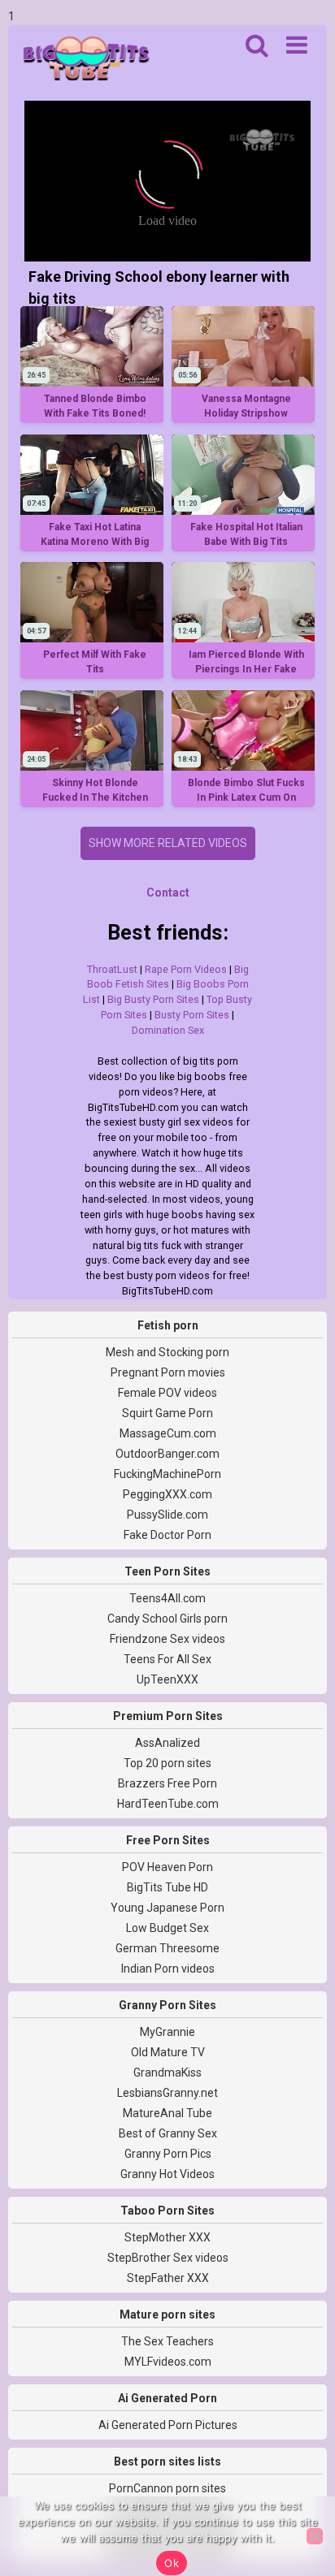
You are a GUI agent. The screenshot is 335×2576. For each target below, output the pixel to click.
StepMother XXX (167, 2237)
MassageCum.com (168, 1433)
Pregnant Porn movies (168, 1372)
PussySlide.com (167, 1515)
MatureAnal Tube (167, 2113)
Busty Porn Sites (192, 1015)
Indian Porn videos (168, 1969)
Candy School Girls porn (167, 1619)
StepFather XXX (168, 2278)
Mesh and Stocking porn (167, 1352)
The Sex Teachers (167, 2341)
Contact (168, 893)
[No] (315, 2536)
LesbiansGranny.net (167, 2093)
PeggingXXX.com (167, 1494)
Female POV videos (167, 1393)
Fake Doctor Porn (167, 1535)
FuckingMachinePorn (167, 1474)
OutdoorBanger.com (167, 1454)
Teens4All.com (167, 1598)
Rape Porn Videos (186, 969)
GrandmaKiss (167, 2072)
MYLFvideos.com (168, 2362)
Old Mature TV (168, 2052)
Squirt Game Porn (167, 1413)
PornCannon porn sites (167, 2488)
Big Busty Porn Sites (153, 999)
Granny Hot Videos (167, 2174)
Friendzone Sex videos (167, 1639)
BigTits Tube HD (167, 1887)
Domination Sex (168, 1030)
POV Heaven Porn (167, 1867)
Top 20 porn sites (167, 1763)
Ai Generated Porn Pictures (168, 2425)
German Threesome (167, 1948)
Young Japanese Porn (167, 1908)
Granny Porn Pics (168, 2154)
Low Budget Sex (167, 1928)
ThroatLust (112, 969)
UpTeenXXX (167, 1679)
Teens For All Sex (167, 1659)
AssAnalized (167, 1743)
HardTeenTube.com (168, 1804)
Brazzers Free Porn (167, 1783)
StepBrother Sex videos (168, 2258)
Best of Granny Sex (168, 2133)
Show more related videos (168, 843)
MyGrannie (167, 2032)
